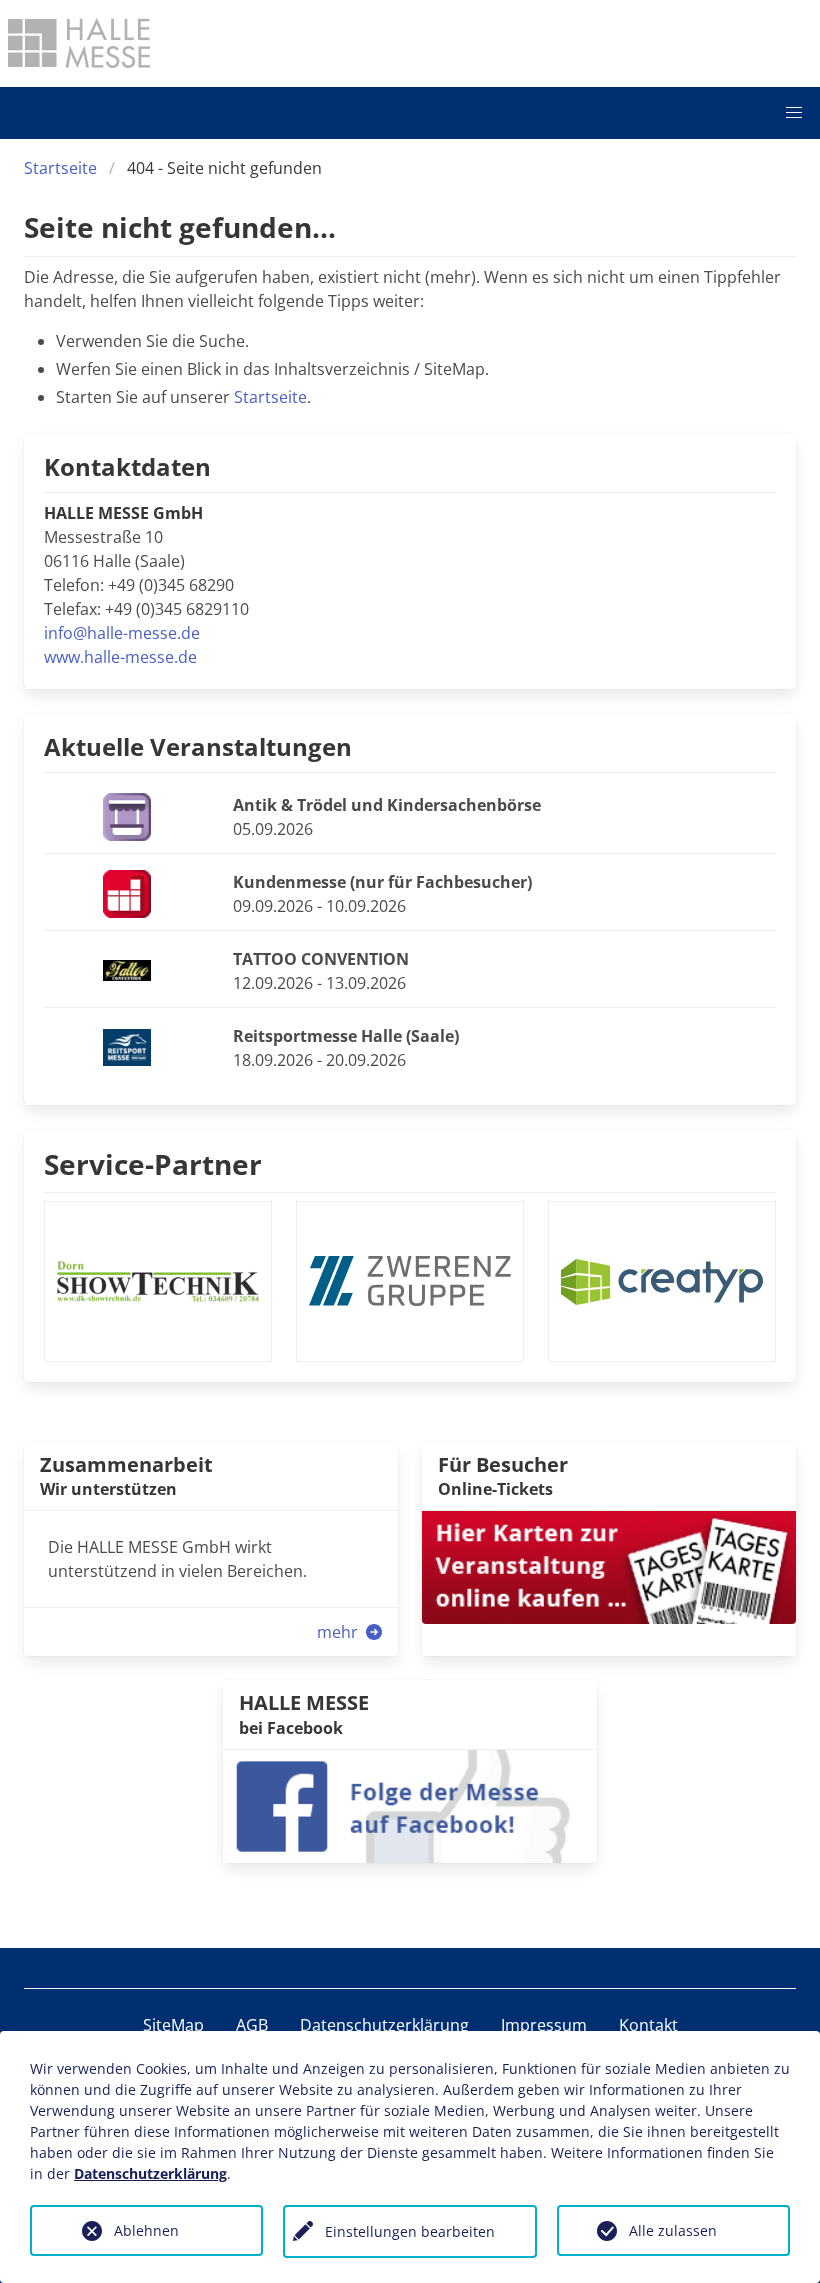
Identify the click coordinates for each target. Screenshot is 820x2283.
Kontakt (648, 2025)
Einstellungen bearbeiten (410, 2231)
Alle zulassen (673, 2230)
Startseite (60, 168)
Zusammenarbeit (126, 1464)
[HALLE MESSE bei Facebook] (410, 1804)
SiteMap (173, 2025)
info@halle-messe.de (122, 633)
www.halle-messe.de (120, 657)
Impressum (544, 2025)
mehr (339, 1632)
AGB (252, 2025)
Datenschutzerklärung (384, 2025)
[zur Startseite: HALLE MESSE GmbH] (79, 43)
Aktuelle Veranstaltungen (198, 746)
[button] (794, 113)
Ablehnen (146, 2230)
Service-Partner (153, 1164)
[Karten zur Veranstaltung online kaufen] (609, 1566)
